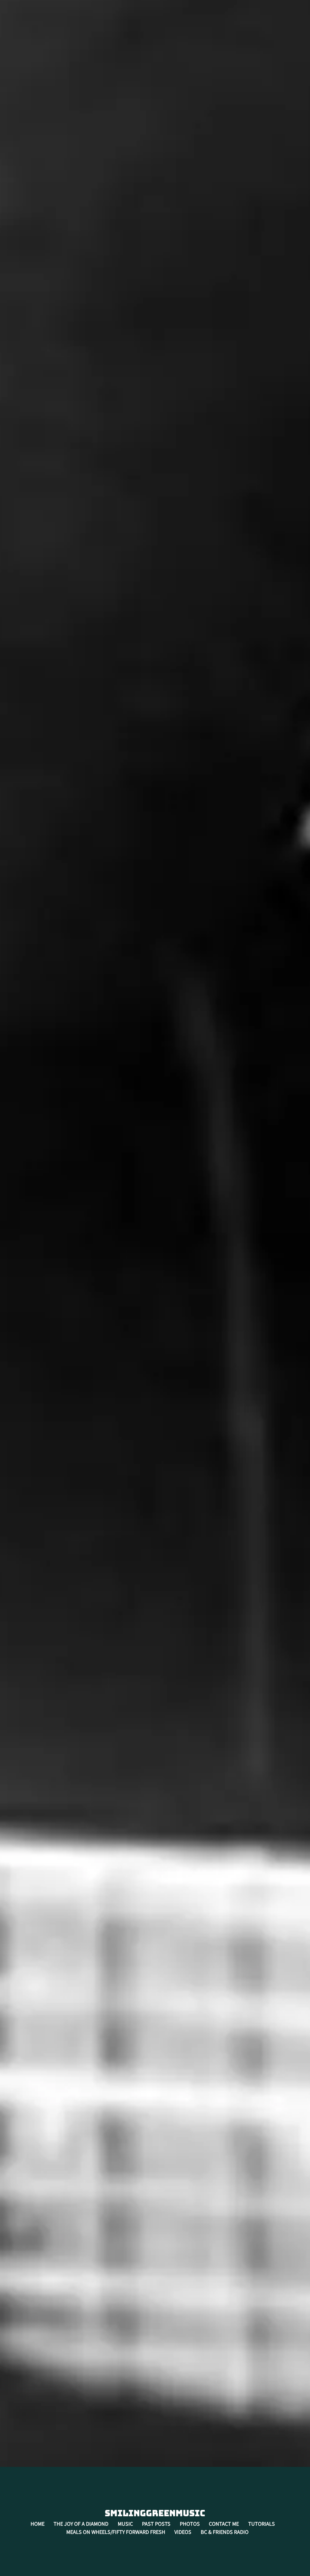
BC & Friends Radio (225, 2532)
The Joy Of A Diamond (81, 2524)
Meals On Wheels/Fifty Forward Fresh (116, 2532)
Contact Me (224, 2524)
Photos (190, 2524)
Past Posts (156, 2524)
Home (38, 2524)
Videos (183, 2532)
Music (125, 2524)
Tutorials (262, 2524)
